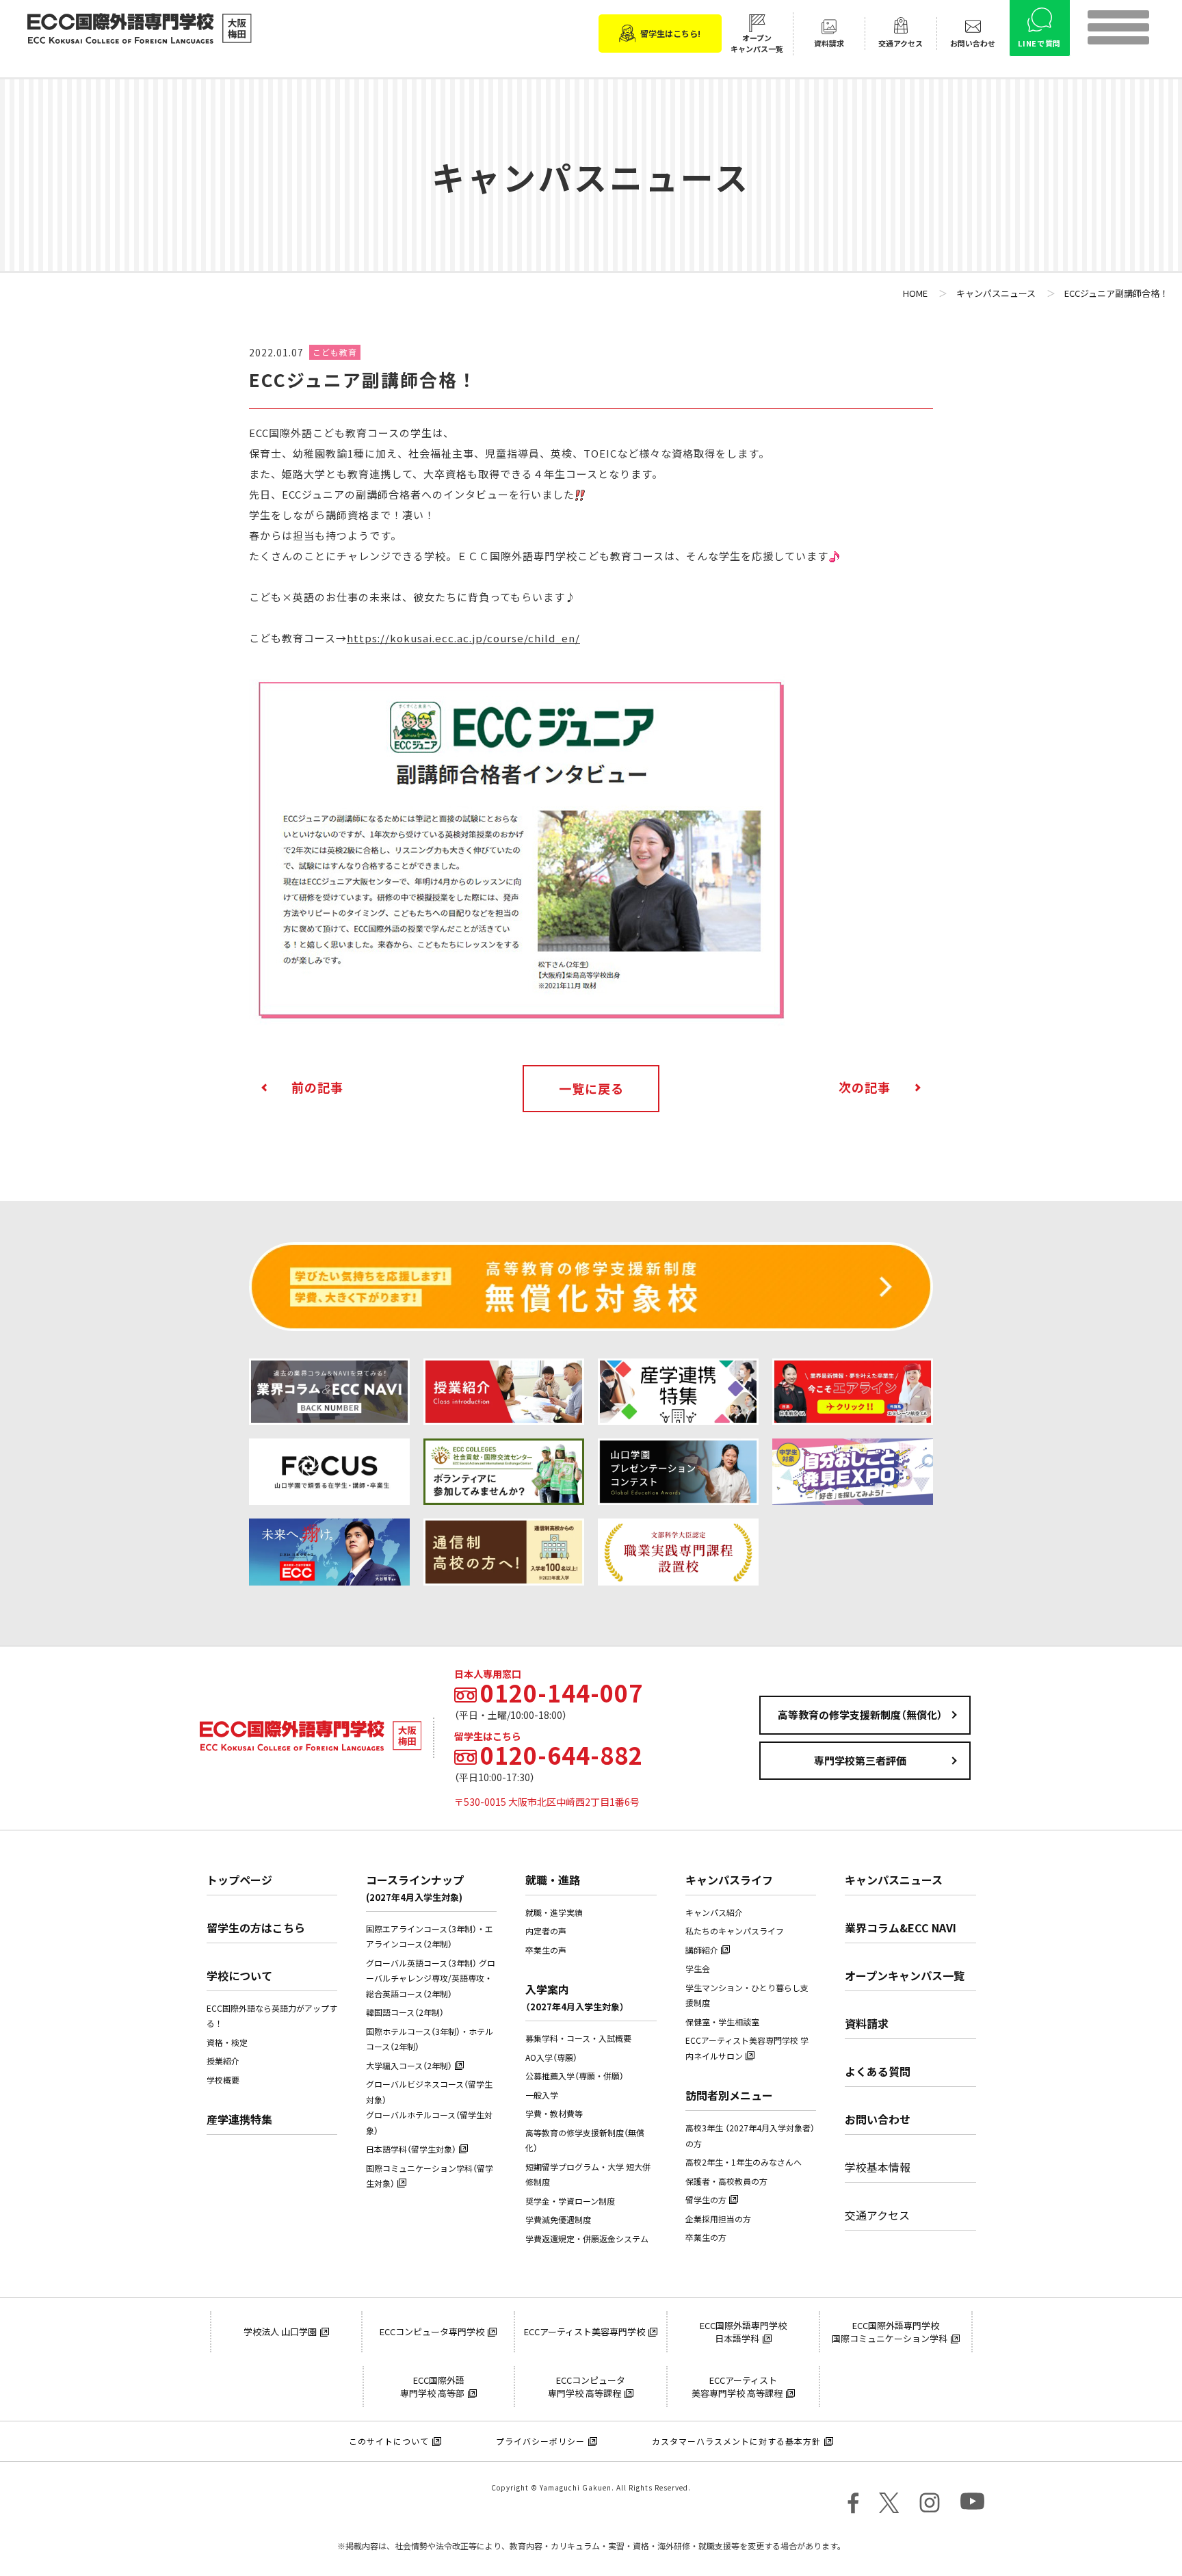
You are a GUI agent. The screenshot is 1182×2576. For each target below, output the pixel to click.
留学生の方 (706, 2200)
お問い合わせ (878, 2119)
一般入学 (542, 2095)
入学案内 (575, 1997)
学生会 (698, 1969)
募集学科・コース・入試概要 (578, 2038)
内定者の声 (546, 1931)
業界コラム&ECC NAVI (901, 1928)
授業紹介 (223, 2061)
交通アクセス (877, 2215)
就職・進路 (553, 1880)
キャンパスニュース (894, 1880)
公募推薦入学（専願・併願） (575, 2076)
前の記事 (317, 1087)
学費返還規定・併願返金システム (587, 2239)
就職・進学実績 (554, 1913)
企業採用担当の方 (718, 2219)
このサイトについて (389, 2441)
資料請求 (867, 2023)
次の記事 (865, 1087)
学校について (239, 1975)
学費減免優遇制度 (558, 2220)
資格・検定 (227, 2042)
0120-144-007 (562, 1693)
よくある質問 (878, 2071)
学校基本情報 (878, 2167)
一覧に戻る (591, 1089)
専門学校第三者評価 (860, 1761)
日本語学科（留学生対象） (411, 2149)
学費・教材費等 (554, 2114)
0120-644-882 (562, 1755)
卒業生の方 (706, 2237)
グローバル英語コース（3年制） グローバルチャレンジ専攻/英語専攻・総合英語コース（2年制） (431, 1979)
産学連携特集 (239, 2119)
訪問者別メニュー (729, 2095)
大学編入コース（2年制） (409, 2066)
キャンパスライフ (729, 1880)
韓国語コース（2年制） (405, 2012)
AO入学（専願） (551, 2058)
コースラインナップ (415, 1888)
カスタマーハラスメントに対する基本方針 (736, 2441)
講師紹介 (702, 1950)
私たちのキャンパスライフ (735, 1931)
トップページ (239, 1880)
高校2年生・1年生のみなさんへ (744, 2162)
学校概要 (223, 2080)
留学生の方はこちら (256, 1928)
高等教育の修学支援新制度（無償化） (860, 1715)
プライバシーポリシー (540, 2441)
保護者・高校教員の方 (726, 2181)
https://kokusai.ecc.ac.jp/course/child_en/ (463, 638)
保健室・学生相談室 (722, 2022)
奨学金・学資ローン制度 (570, 2201)
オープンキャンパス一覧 (905, 1975)
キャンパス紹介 (714, 1913)
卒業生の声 (546, 1950)
